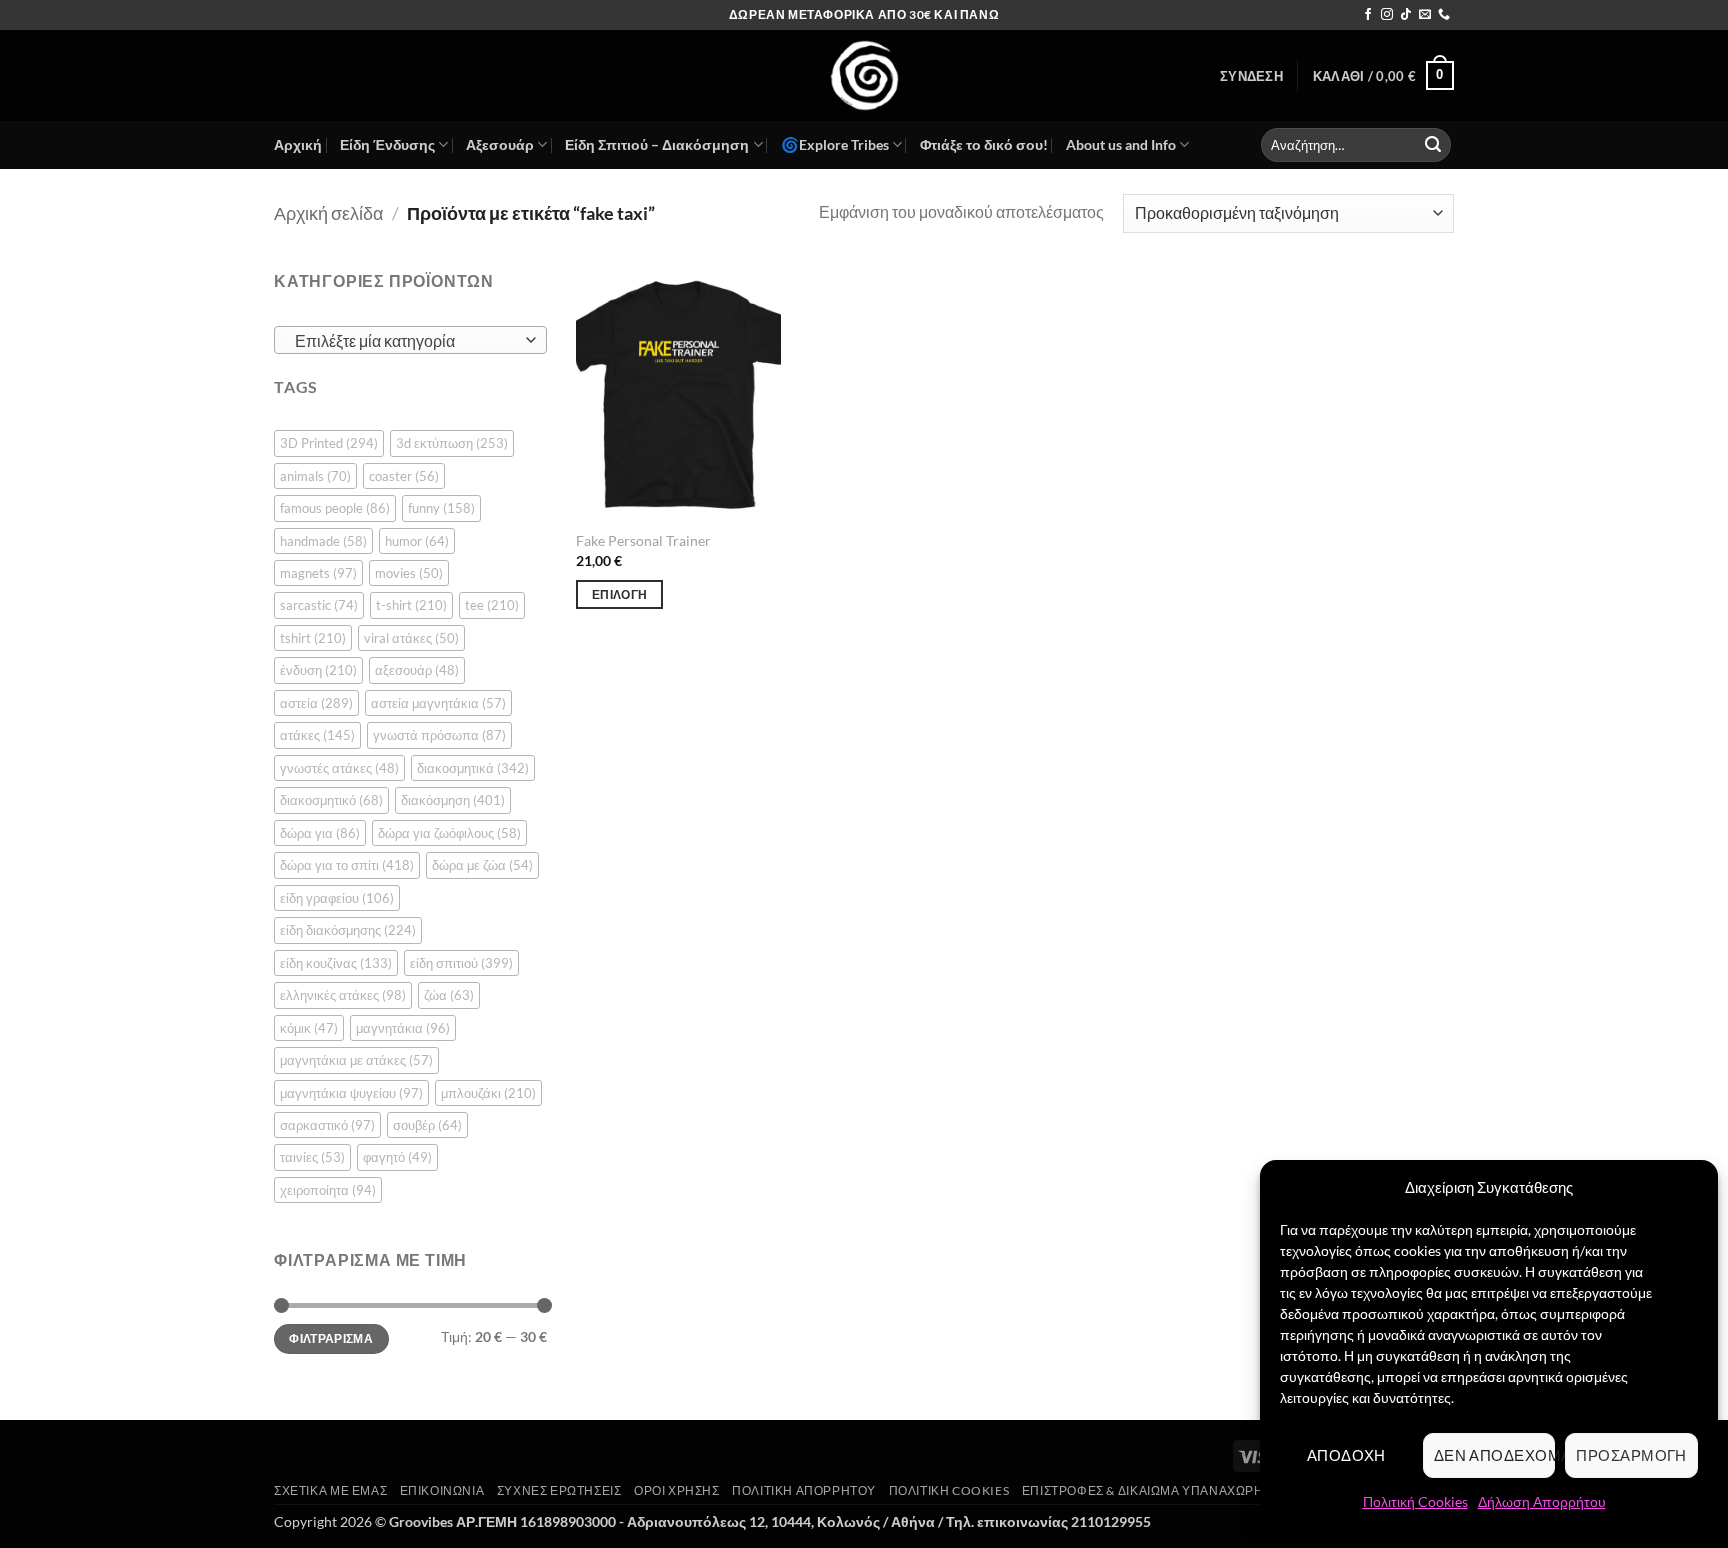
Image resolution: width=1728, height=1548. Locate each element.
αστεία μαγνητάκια (438, 703)
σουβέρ (427, 1125)
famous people (335, 508)
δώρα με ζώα (482, 865)
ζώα (449, 995)
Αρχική (298, 144)
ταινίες (312, 1157)
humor (417, 541)
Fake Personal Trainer (643, 540)
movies (409, 573)
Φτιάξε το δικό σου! (984, 144)
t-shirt (411, 605)
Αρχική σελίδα (328, 213)
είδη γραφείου (337, 898)
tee (492, 605)
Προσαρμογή (1631, 1455)
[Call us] (1444, 15)
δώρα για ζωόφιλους (449, 833)
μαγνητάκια (403, 1028)
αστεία (316, 703)
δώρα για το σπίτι (347, 865)
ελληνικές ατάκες (343, 995)
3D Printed (329, 443)
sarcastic (319, 605)
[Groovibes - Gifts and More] (864, 75)
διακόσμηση (453, 800)
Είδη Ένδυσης (387, 144)
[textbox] (405, 341)
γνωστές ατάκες (339, 768)
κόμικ (309, 1028)
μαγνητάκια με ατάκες (356, 1060)
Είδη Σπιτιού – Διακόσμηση (657, 144)
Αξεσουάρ (500, 144)
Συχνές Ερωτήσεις (559, 1490)
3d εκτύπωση (452, 443)
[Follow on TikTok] (1406, 15)
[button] (1251, 76)
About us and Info (1121, 144)
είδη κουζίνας (336, 963)
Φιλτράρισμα (331, 1338)
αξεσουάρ (417, 670)
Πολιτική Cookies (1415, 1501)
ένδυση (318, 670)
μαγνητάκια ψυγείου (351, 1093)
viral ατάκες (411, 638)
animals (315, 476)
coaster (404, 476)
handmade (323, 541)
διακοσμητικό (331, 800)
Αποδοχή (1346, 1455)
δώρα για (320, 833)
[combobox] (410, 340)
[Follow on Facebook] (1368, 15)
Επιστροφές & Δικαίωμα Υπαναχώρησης (1155, 1490)
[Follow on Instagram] (1387, 15)
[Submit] (1433, 145)
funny (441, 508)
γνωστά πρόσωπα (439, 735)
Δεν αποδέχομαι (1495, 1455)
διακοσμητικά (473, 768)
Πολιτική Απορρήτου (804, 1490)
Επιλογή (619, 594)
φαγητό (397, 1157)
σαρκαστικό (327, 1125)
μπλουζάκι (488, 1093)
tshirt (313, 638)
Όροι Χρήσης (677, 1490)
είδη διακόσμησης (348, 930)
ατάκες (317, 735)
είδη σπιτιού (461, 963)
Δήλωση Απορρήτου (1542, 1501)
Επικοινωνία (442, 1490)
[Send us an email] (1425, 15)
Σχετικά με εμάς (330, 1490)
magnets (318, 573)
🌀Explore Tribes (835, 144)
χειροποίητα (328, 1190)
